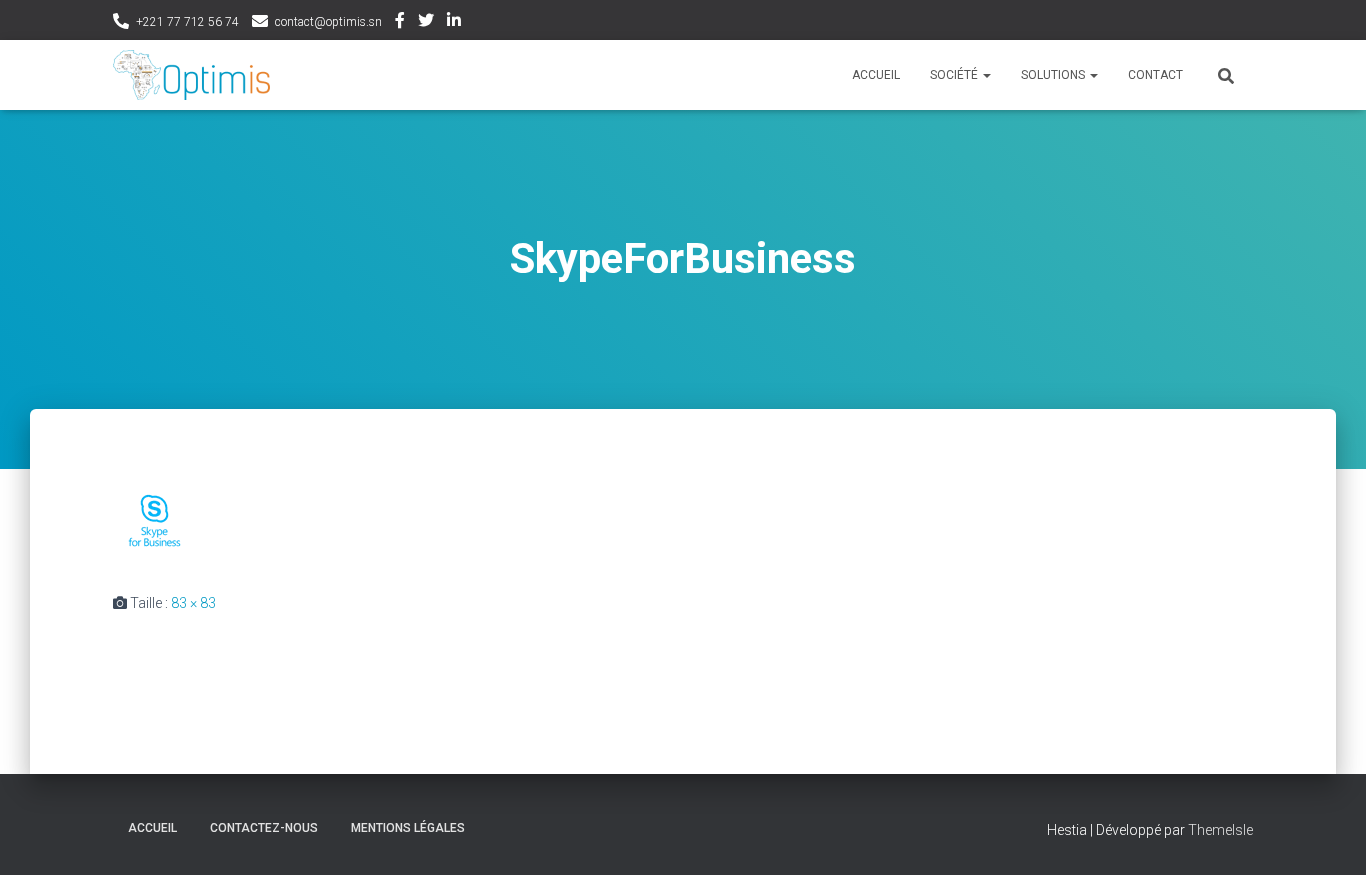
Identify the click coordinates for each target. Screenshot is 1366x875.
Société (955, 75)
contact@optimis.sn (328, 22)
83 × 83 (193, 603)
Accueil (876, 75)
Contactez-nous (264, 828)
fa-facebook (400, 23)
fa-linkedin (454, 23)
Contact (1155, 75)
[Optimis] (191, 75)
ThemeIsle (1220, 830)
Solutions (1054, 75)
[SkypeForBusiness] (154, 519)
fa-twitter (426, 23)
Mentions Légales (408, 828)
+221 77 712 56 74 (187, 22)
